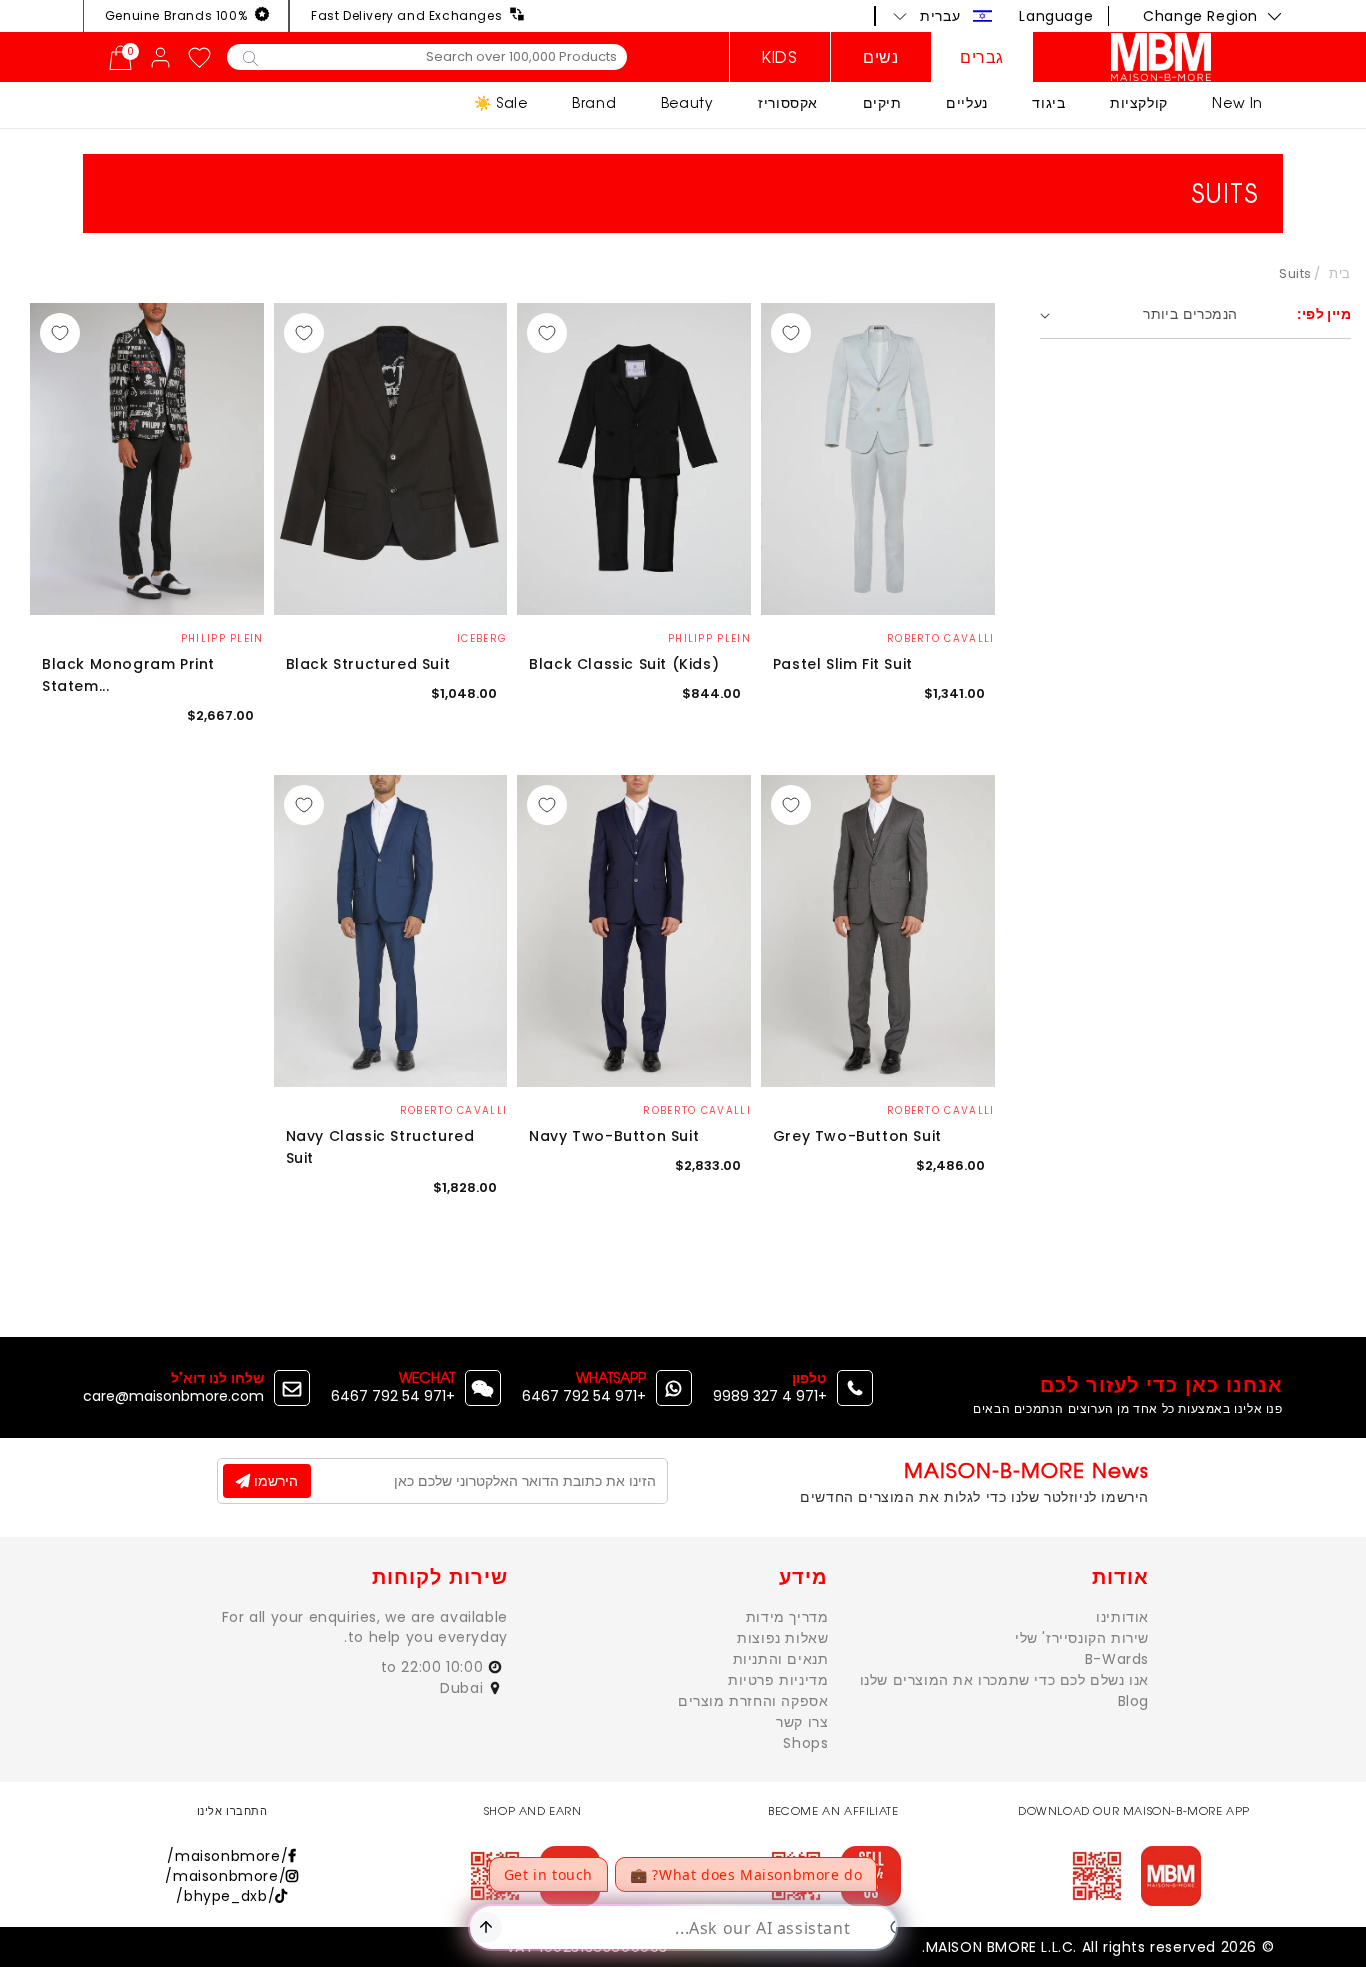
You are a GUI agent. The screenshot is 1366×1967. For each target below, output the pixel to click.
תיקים (882, 102)
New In (1237, 102)
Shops (805, 1743)
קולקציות (1139, 102)
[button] (943, 16)
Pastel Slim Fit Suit (843, 664)
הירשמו (274, 1481)
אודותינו (1122, 1617)
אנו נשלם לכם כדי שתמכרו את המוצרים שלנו (1004, 1680)
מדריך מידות (787, 1617)
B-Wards (1117, 1659)
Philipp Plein (709, 638)
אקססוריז (788, 102)
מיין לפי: (1324, 314)
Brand (594, 102)
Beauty (687, 102)
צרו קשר (802, 1722)
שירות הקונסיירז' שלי (1082, 1638)
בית (1340, 273)
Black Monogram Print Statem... (128, 675)
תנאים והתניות (781, 1659)
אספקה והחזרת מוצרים (753, 1701)
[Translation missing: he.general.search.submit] (250, 57)
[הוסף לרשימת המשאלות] (791, 333)
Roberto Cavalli (941, 638)
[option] (878, 459)
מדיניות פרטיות (778, 1680)
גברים (982, 57)
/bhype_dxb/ (225, 1896)
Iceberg (482, 638)
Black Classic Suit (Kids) (624, 664)
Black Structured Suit (368, 664)
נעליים (967, 102)
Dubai (464, 1688)
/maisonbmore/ (227, 1856)
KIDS (779, 57)
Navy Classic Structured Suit (380, 1147)
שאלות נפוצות (782, 1638)
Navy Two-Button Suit (614, 1136)
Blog (1133, 1701)
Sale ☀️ (501, 102)
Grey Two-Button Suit (857, 1136)
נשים (880, 57)
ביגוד (1048, 102)
